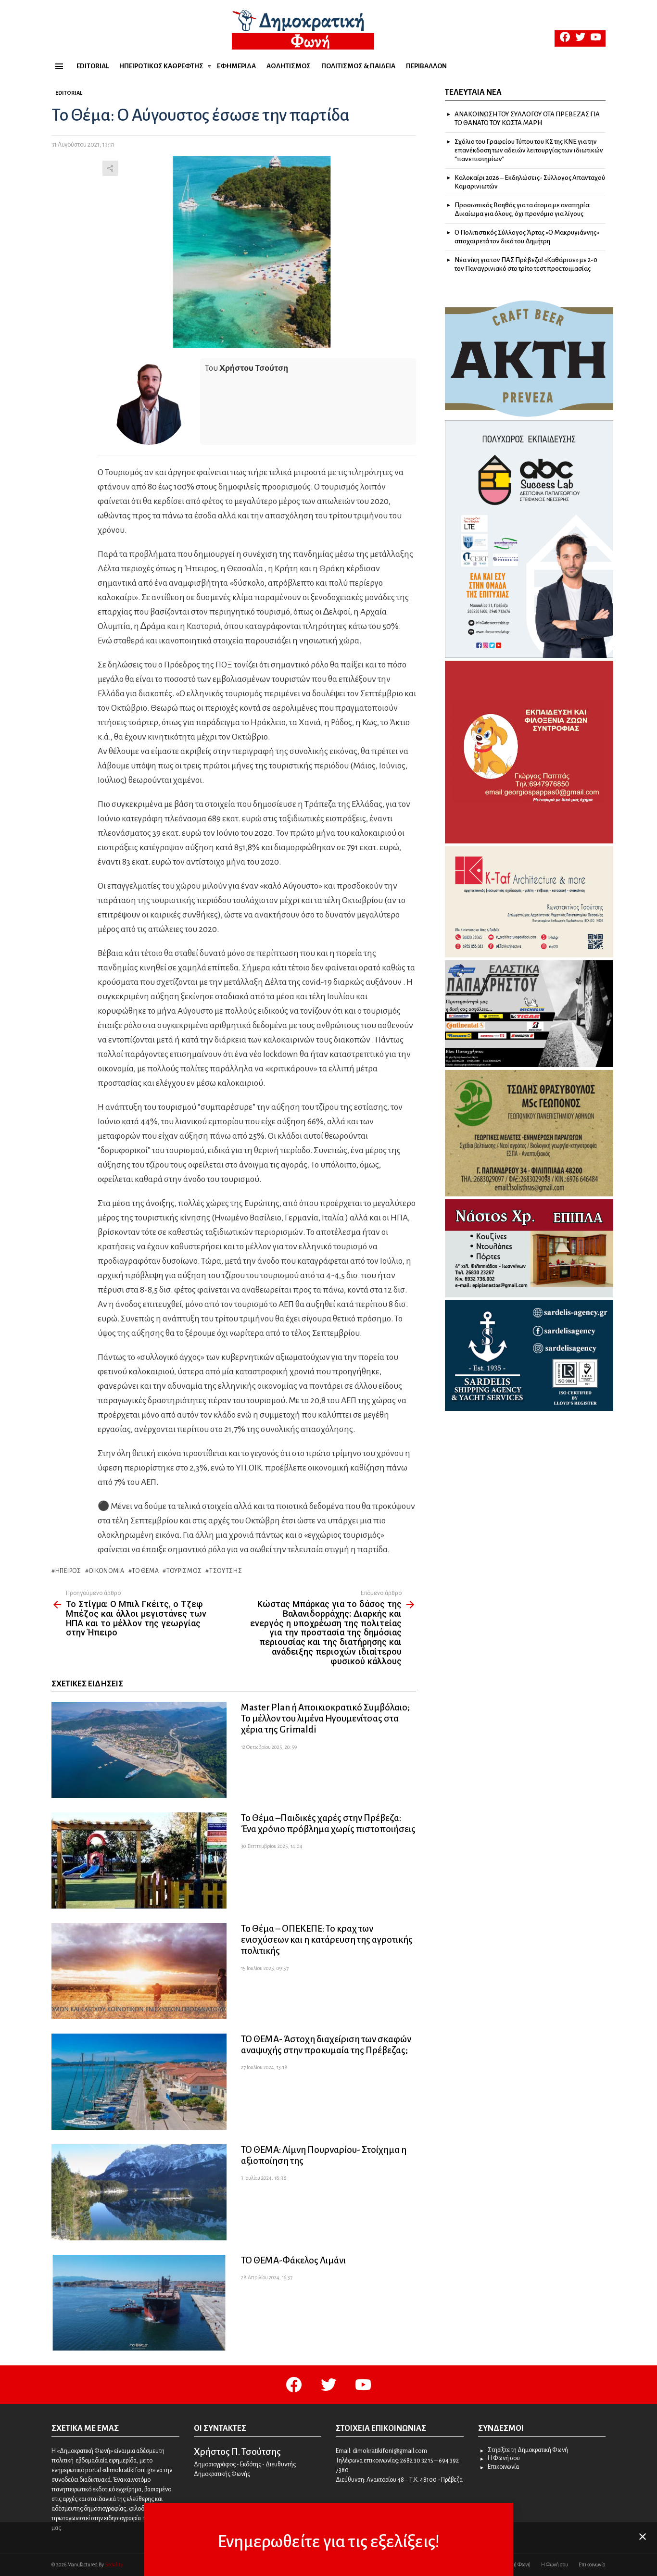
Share (110, 168)
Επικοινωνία (503, 2467)
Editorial (93, 66)
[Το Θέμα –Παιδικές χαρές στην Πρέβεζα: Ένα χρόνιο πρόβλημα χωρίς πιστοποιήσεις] (139, 1860)
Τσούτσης (226, 1571)
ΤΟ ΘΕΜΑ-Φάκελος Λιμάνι (293, 2260)
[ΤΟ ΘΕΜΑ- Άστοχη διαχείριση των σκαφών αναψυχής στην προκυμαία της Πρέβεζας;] (139, 2082)
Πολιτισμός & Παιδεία (358, 66)
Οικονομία (106, 1571)
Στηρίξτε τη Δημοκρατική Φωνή (528, 2450)
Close (643, 2537)
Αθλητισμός (289, 66)
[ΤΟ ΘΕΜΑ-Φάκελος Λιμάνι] (139, 2303)
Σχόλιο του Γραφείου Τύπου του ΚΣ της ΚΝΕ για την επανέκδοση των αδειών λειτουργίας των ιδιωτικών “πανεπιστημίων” (529, 150)
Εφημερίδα (236, 66)
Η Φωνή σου (504, 2458)
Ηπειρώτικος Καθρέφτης (161, 66)
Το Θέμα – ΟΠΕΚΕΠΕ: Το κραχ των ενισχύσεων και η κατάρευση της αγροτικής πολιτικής (327, 1940)
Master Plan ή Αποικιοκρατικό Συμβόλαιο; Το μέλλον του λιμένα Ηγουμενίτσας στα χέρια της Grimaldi (325, 1718)
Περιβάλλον (426, 66)
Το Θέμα (145, 1571)
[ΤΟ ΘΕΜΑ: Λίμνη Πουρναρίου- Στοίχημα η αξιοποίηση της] (139, 2192)
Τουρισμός (184, 1571)
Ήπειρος (68, 1571)
